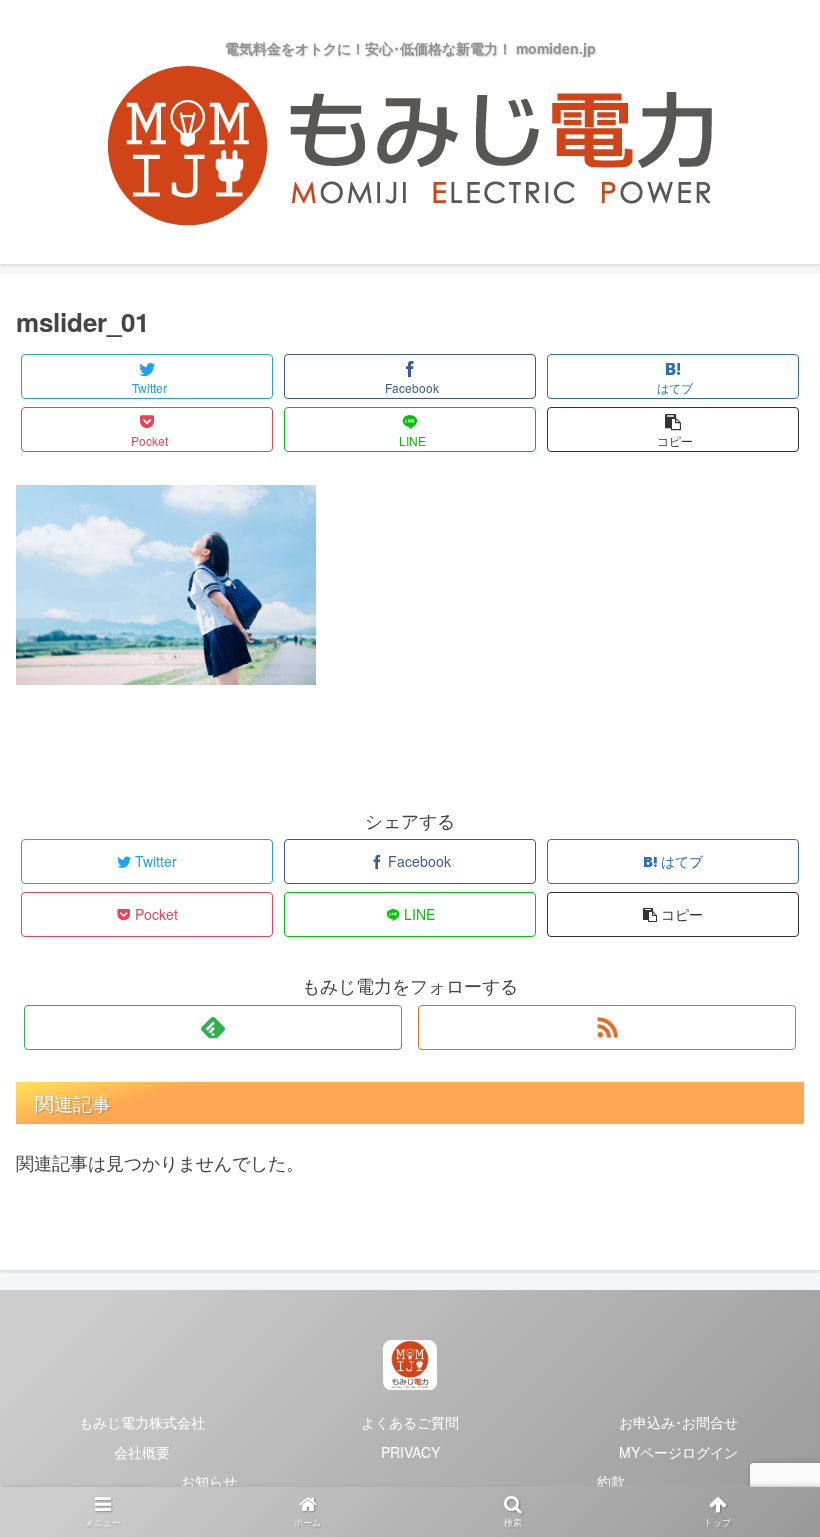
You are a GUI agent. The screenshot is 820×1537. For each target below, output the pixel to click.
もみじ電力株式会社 (142, 1422)
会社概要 (142, 1452)
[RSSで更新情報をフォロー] (607, 1027)
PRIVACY (410, 1452)
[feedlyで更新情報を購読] (213, 1027)
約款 (611, 1481)
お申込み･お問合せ (678, 1422)
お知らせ (209, 1481)
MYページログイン (678, 1452)
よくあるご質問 (410, 1422)
